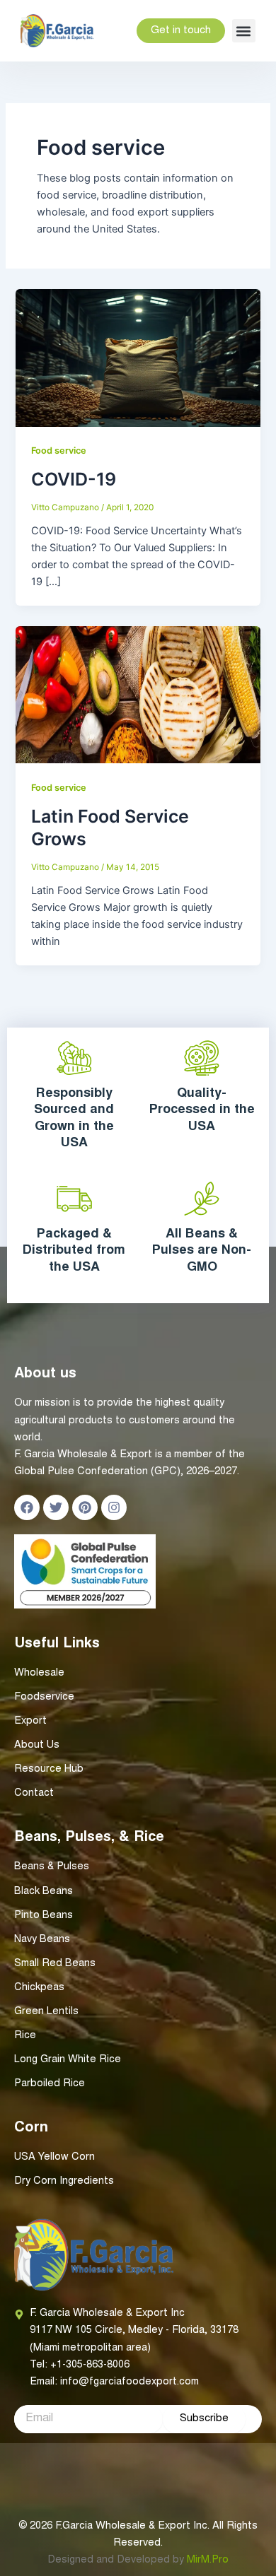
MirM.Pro (208, 2560)
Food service (59, 451)
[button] (244, 31)
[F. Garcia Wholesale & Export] (57, 31)
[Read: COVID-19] (138, 357)
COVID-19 (74, 479)
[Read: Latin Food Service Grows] (138, 694)
